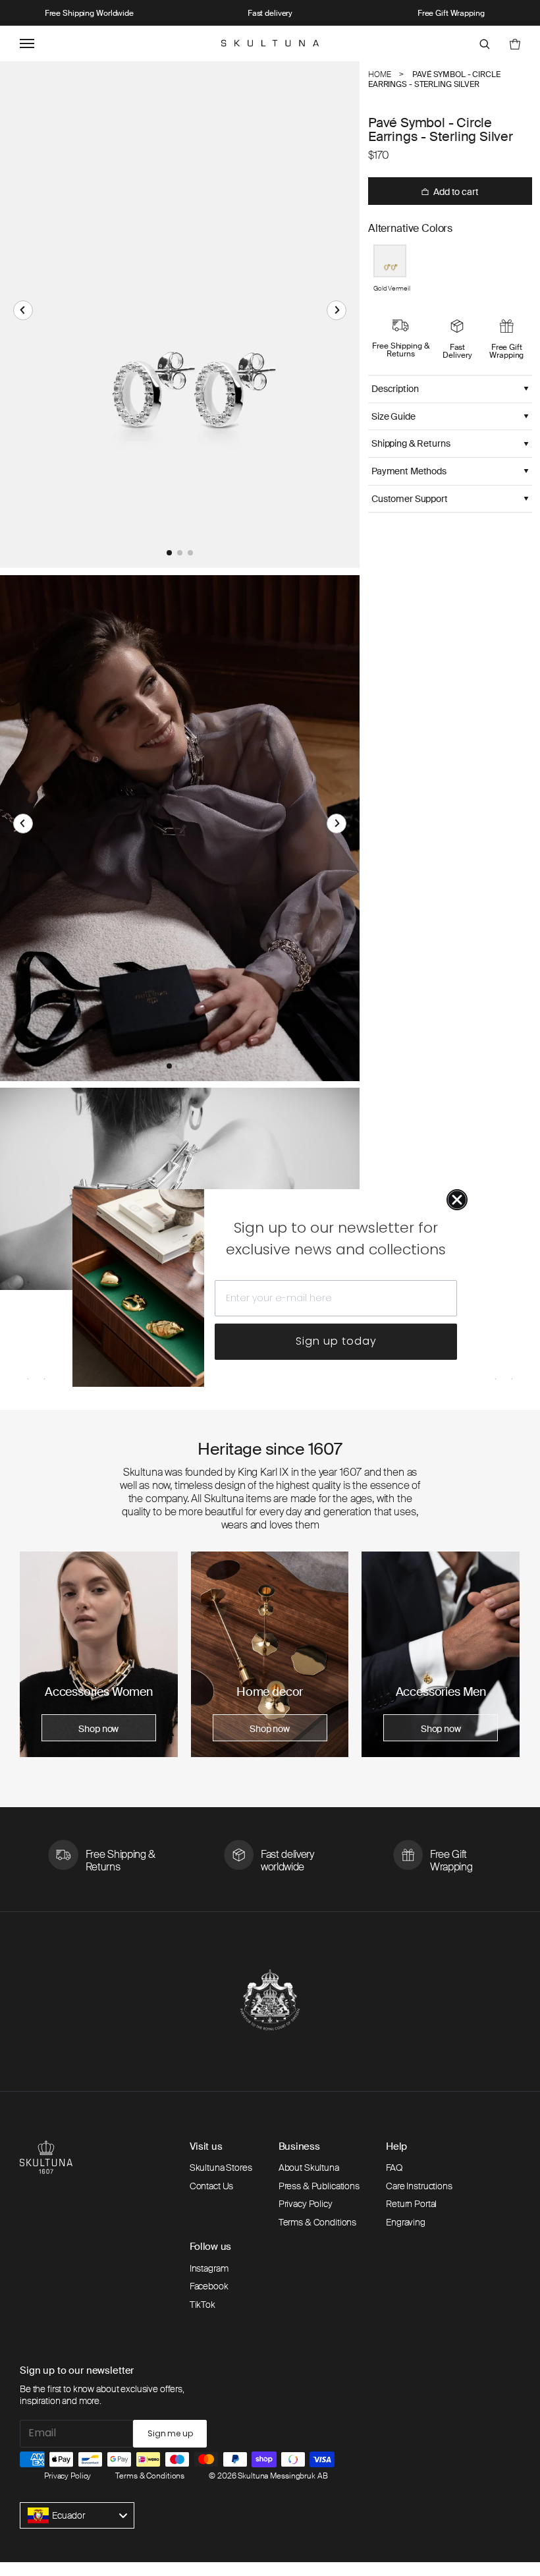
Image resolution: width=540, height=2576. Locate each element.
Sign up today (336, 1341)
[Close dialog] (457, 1200)
